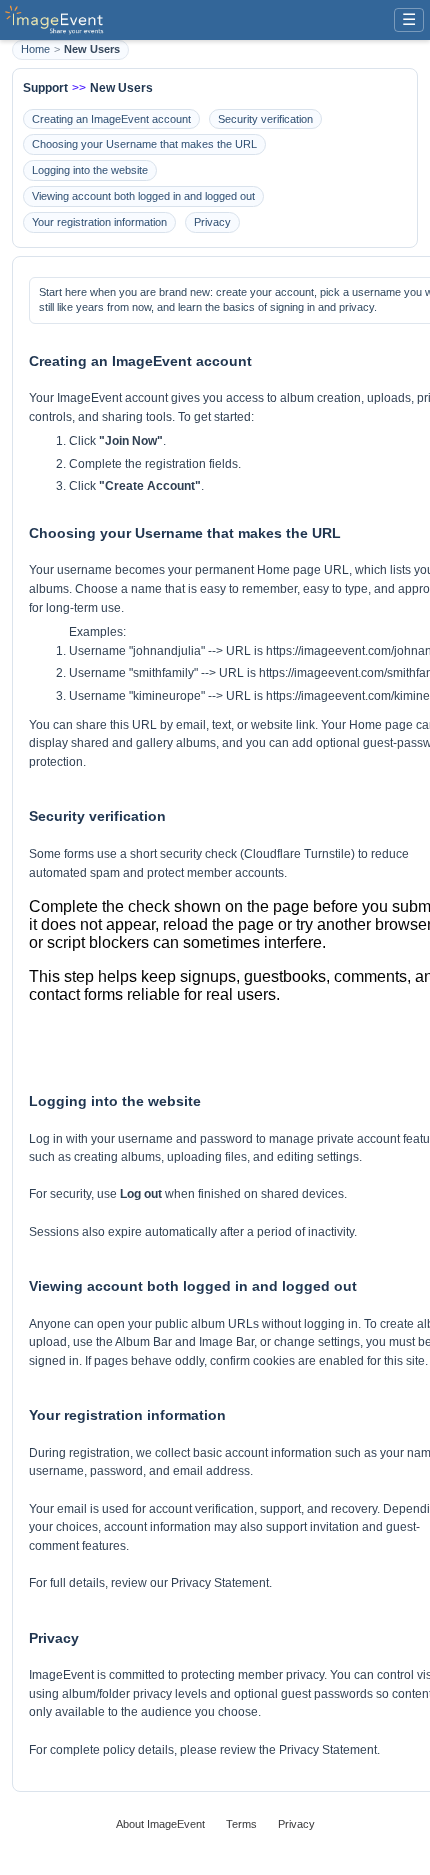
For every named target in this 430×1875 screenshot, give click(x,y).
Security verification (265, 119)
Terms (241, 1824)
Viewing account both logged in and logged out (143, 196)
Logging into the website (90, 170)
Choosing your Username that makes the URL (144, 144)
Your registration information (99, 222)
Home (35, 49)
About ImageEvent (160, 1824)
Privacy (212, 222)
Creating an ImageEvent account (111, 119)
